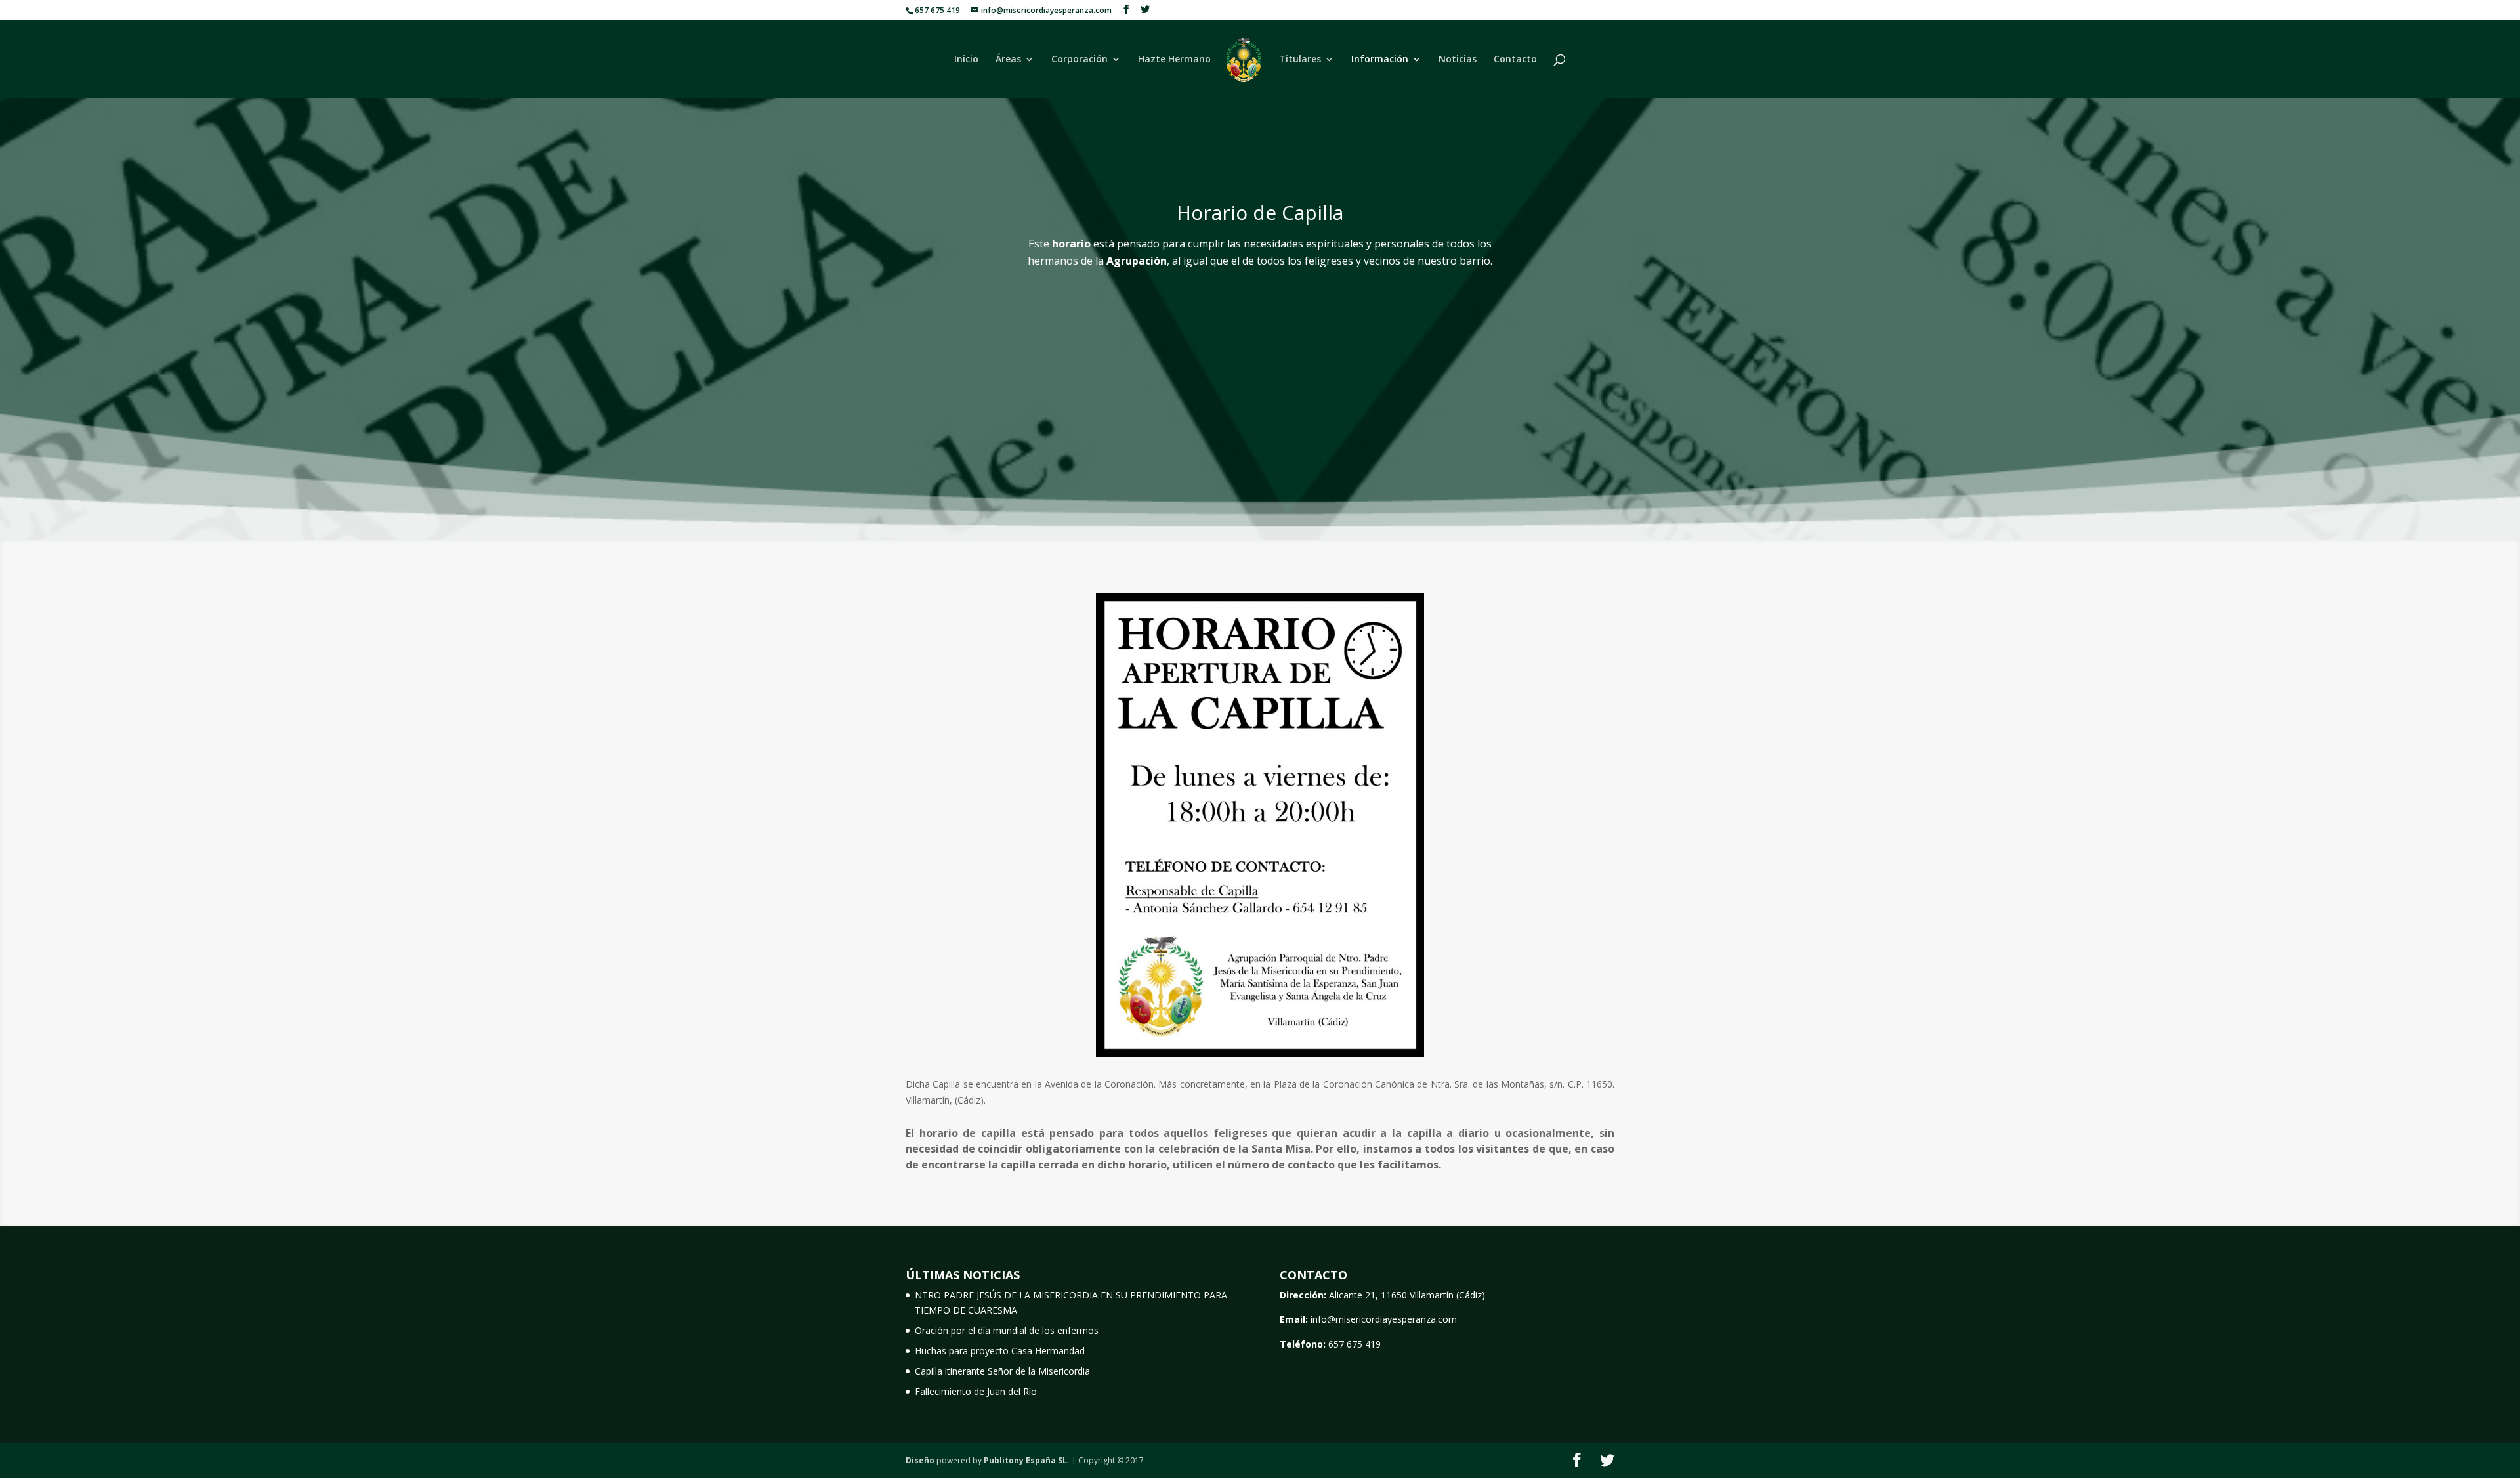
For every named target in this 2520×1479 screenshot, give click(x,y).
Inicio (966, 60)
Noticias (1458, 60)
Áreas (1008, 60)
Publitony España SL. (1027, 1460)
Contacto (1515, 60)
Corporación (1080, 60)
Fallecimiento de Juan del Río (976, 1391)
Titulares (1300, 60)
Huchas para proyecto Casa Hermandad (1000, 1351)
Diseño (920, 1460)
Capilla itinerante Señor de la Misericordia (1002, 1371)
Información (1380, 60)
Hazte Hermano (1174, 60)
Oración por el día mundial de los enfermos (1007, 1330)
